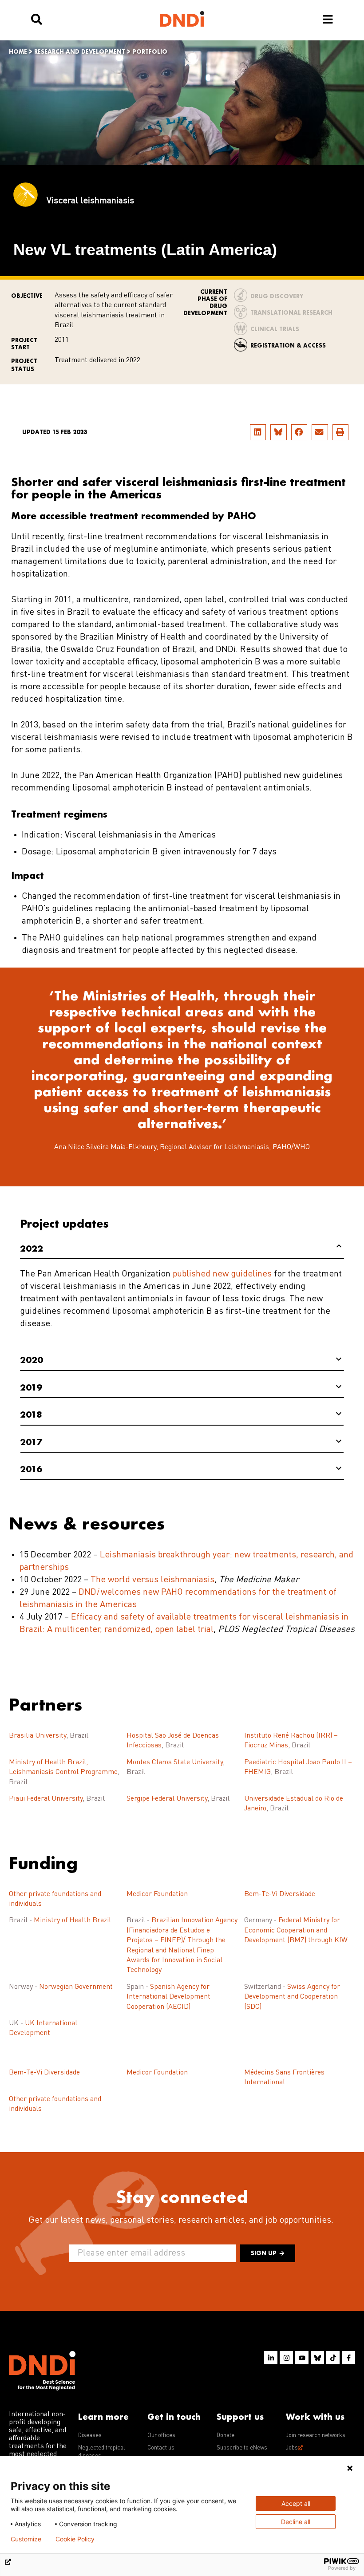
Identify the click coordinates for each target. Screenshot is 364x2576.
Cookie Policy (75, 2539)
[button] (258, 432)
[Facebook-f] (348, 2358)
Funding (43, 1863)
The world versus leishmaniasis (152, 1580)
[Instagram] (286, 2358)
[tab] (182, 1249)
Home (18, 52)
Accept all (296, 2503)
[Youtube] (302, 2358)
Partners (45, 1704)
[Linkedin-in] (271, 2358)
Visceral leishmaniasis (90, 201)
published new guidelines (222, 1274)
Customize (26, 2539)
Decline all (296, 2522)
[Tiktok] (333, 2358)
